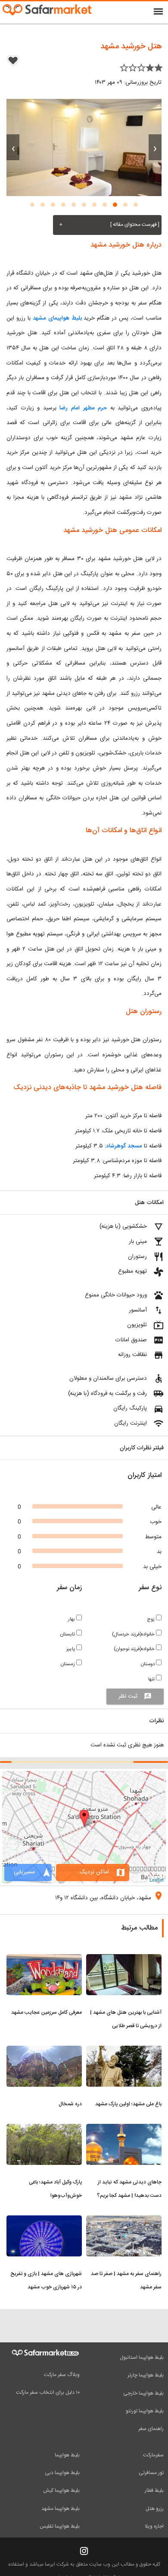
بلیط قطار (154, 2490)
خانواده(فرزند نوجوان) (135, 1649)
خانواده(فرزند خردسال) (134, 1634)
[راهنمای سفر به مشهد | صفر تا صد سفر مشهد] (124, 2221)
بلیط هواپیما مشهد (61, 2509)
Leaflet (157, 1879)
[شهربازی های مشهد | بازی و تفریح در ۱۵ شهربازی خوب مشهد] (44, 2221)
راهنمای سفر (151, 2429)
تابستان (68, 1634)
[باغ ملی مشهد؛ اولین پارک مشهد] (124, 2051)
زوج (151, 1619)
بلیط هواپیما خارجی (143, 2393)
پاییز (71, 1649)
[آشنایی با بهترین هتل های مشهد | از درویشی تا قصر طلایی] (124, 1959)
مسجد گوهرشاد (125, 1146)
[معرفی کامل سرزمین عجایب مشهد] (44, 1959)
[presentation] (155, 147)
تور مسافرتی (151, 2473)
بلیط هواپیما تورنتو (145, 2411)
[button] (136, 205)
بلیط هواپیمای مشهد (57, 318)
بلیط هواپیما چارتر (146, 2375)
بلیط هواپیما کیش (61, 2490)
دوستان (148, 1664)
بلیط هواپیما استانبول (142, 2357)
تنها (152, 1679)
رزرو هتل (155, 2509)
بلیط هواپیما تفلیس (60, 2526)
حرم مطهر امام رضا (83, 408)
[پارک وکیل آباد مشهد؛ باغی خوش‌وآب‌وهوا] (44, 2129)
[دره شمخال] (44, 2051)
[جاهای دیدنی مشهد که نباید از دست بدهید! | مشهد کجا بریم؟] (124, 2129)
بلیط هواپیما (67, 2455)
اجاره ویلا (154, 2526)
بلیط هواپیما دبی (62, 2473)
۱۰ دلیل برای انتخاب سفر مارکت (48, 2392)
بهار (72, 1619)
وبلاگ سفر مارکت (62, 2375)
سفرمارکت (153, 2455)
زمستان (68, 1664)
